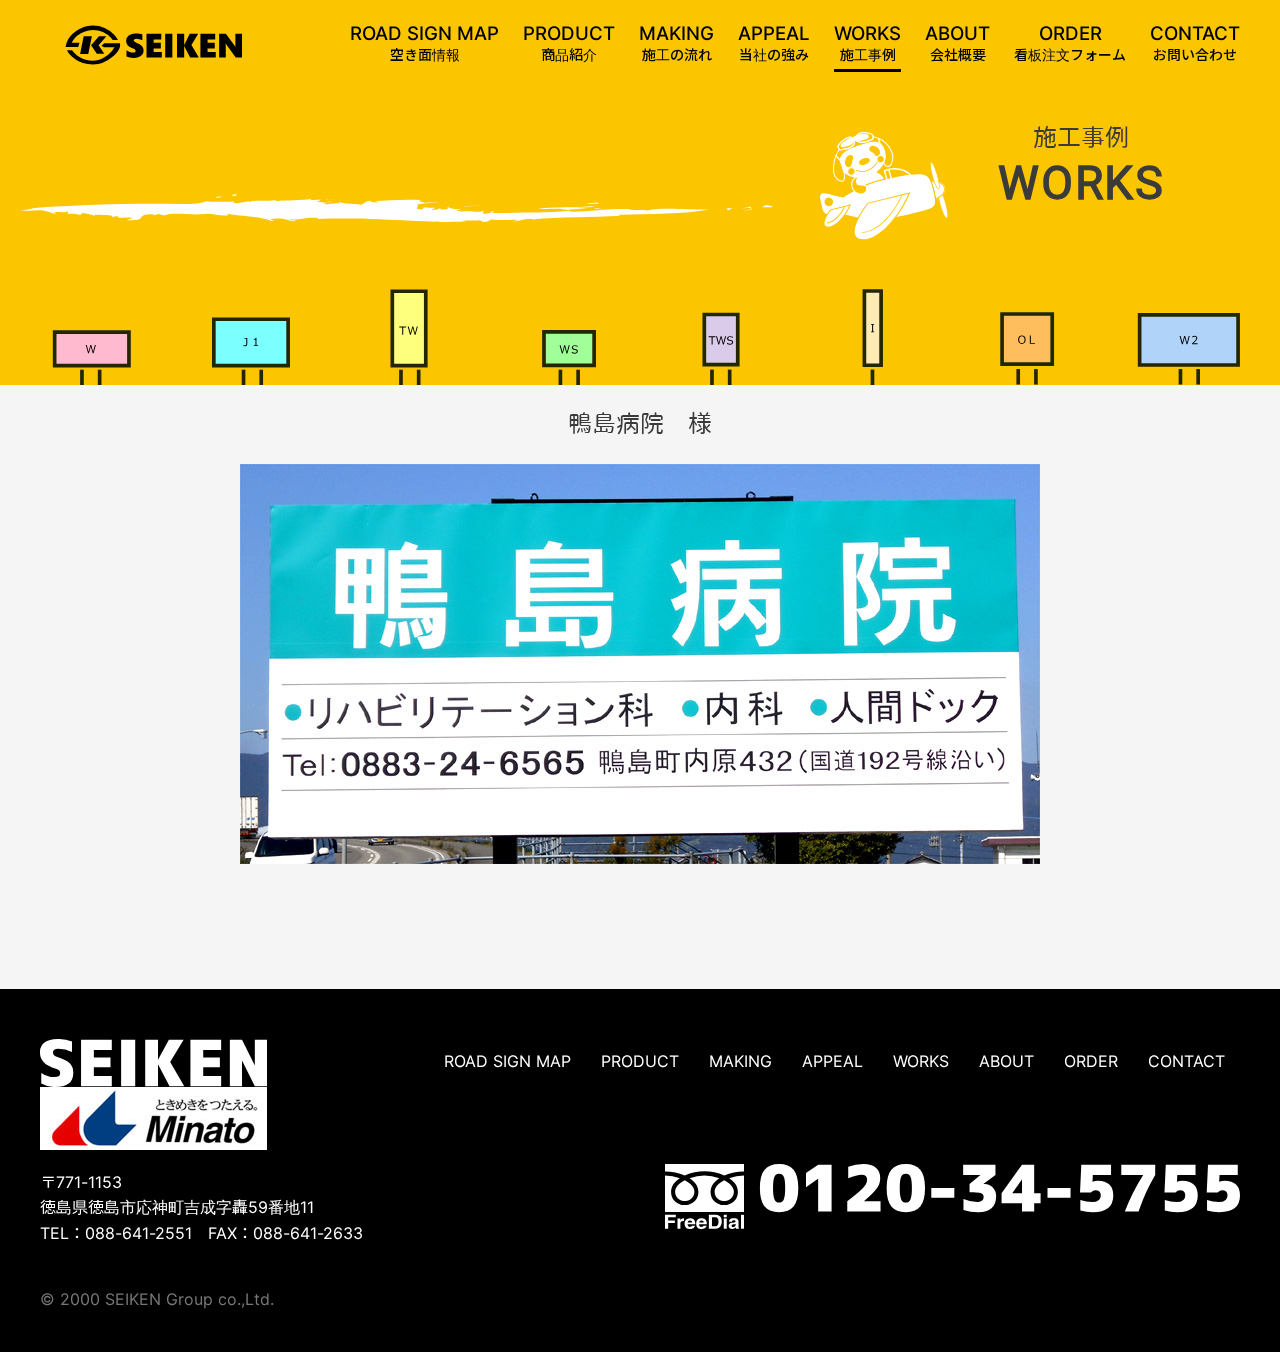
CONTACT (1186, 1061)
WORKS (921, 1061)
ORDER (1091, 1061)
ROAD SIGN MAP (507, 1061)
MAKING (740, 1061)
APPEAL (832, 1061)
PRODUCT (640, 1061)
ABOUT (1006, 1061)
